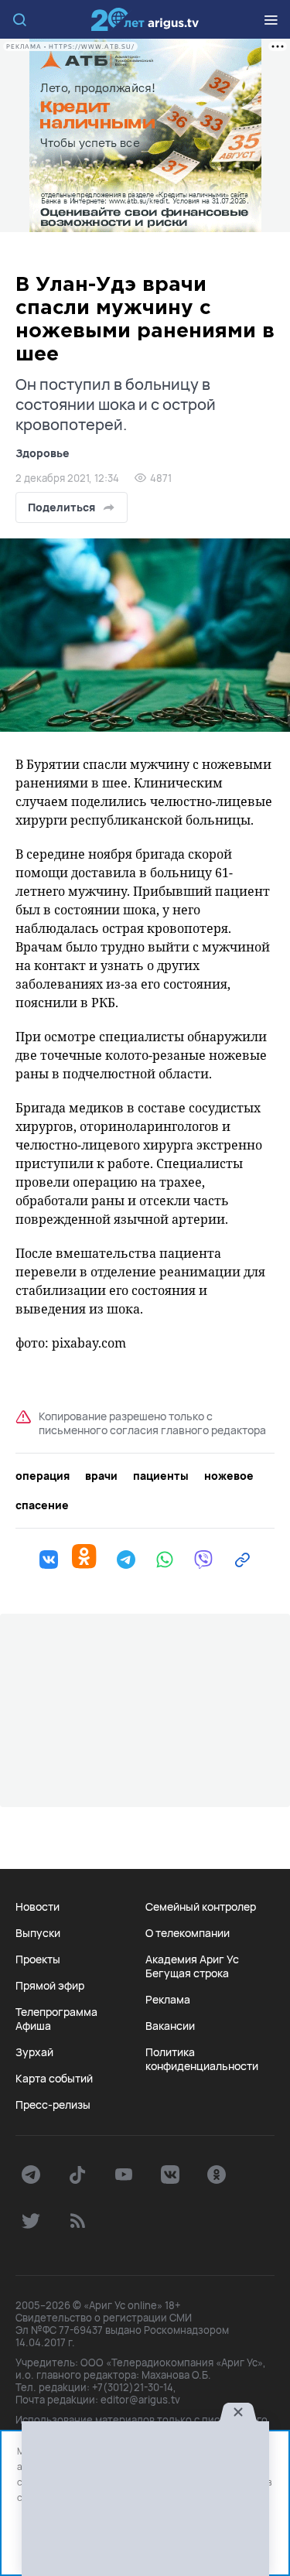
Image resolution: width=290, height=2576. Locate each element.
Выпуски (38, 1933)
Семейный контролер (201, 1907)
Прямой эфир (50, 1986)
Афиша (33, 2026)
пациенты (161, 1476)
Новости (38, 1907)
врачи (101, 1476)
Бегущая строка (187, 1973)
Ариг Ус (145, 19)
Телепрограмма (56, 2012)
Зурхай (34, 2052)
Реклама (168, 2000)
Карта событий (54, 2079)
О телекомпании (188, 1933)
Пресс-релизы (53, 2105)
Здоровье (43, 453)
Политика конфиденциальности (202, 2059)
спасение (42, 1505)
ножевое (229, 1476)
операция (43, 1476)
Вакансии (170, 2026)
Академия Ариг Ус (192, 1959)
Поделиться (61, 507)
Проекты (38, 1959)
